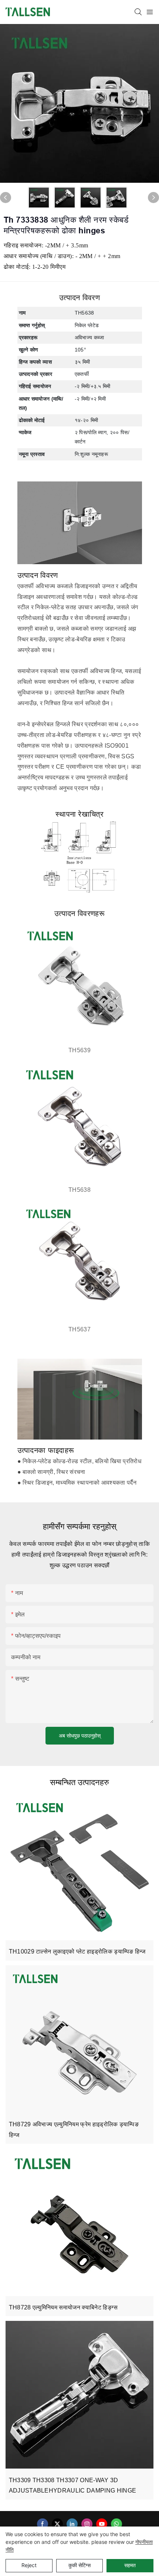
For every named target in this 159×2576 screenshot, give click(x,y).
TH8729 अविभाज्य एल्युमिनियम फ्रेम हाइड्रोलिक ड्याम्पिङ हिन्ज (74, 2130)
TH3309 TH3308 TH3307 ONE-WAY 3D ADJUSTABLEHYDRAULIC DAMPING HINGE (73, 2486)
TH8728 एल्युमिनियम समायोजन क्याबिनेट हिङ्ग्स (63, 2307)
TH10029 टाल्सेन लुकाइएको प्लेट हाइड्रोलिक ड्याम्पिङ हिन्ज (77, 1951)
